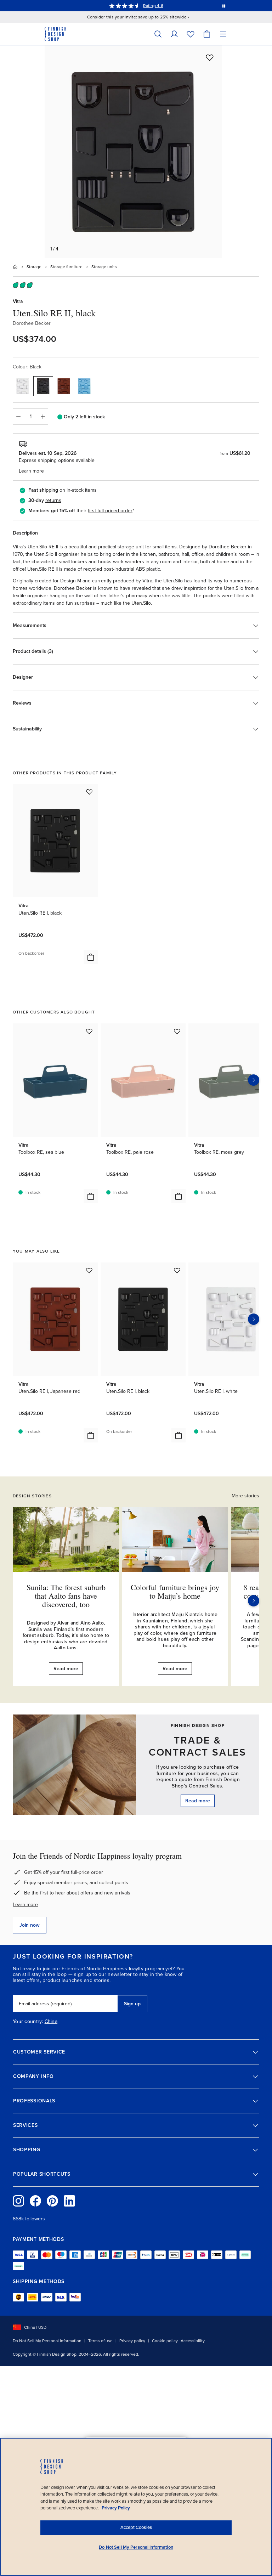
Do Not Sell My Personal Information (47, 2341)
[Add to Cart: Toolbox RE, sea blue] (91, 1196)
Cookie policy (165, 2341)
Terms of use (100, 2341)
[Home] (15, 267)
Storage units (104, 267)
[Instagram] (18, 2201)
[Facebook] (35, 2201)
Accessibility (193, 2341)
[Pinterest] (52, 2201)
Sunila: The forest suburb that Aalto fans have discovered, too (66, 1596)
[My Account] (174, 34)
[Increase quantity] (43, 417)
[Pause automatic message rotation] (224, 6)
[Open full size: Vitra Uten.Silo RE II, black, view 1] (133, 152)
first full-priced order (110, 511)
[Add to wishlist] (210, 57)
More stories (245, 1496)
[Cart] (207, 34)
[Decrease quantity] (18, 417)
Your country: (28, 2022)
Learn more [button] (31, 471)
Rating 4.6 (153, 6)
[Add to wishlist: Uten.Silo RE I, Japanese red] (89, 1270)
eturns (54, 500)
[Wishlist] (191, 34)
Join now (30, 1925)
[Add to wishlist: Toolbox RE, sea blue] (89, 1031)
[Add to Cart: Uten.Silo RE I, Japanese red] (91, 1435)
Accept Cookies (136, 2527)
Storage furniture (66, 267)
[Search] (158, 34)
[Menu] (223, 34)
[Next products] (254, 1080)
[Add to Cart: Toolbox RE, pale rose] (178, 1196)
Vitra (18, 301)
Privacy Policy (116, 2508)
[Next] (254, 1601)
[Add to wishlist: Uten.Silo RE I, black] (89, 792)
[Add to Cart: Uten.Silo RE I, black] (91, 957)
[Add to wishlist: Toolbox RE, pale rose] (177, 1031)
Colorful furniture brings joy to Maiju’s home (175, 1591)
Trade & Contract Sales (198, 1746)
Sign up (132, 2004)
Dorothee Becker (32, 323)
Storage (34, 267)
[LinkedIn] (69, 2201)
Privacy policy (132, 2341)
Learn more (25, 1905)
